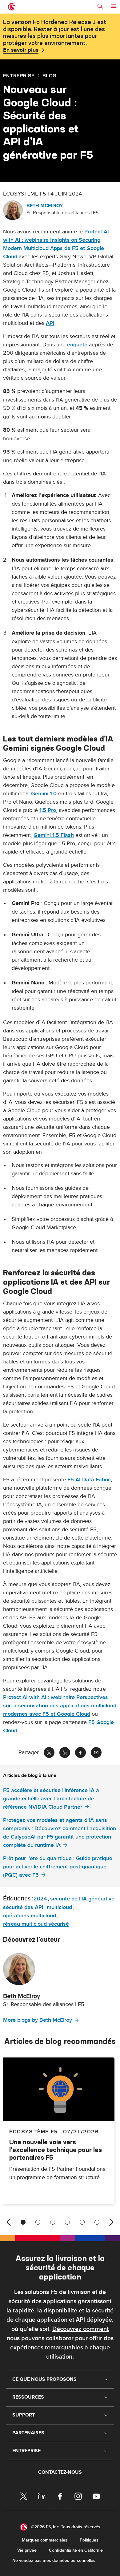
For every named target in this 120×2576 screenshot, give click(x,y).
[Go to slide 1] (23, 2222)
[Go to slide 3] (53, 2222)
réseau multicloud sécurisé (36, 1924)
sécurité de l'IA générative (82, 1899)
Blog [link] (49, 75)
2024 (40, 1899)
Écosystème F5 (34, 2131)
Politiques (89, 2540)
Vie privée (27, 2550)
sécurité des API (23, 1907)
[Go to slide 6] (97, 2222)
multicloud (59, 1907)
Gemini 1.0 (44, 794)
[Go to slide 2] (38, 2222)
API (50, 323)
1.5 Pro (48, 810)
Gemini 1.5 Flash (54, 835)
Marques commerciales (45, 2540)
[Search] (100, 6)
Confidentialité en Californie (76, 2550)
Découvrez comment (80, 2329)
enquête (77, 345)
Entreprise (19, 75)
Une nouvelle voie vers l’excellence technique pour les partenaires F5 (56, 2150)
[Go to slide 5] (82, 2222)
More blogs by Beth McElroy (38, 2020)
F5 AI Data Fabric (89, 1480)
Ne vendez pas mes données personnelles (54, 2560)
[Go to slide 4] (67, 2222)
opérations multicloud (30, 1916)
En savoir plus (21, 50)
